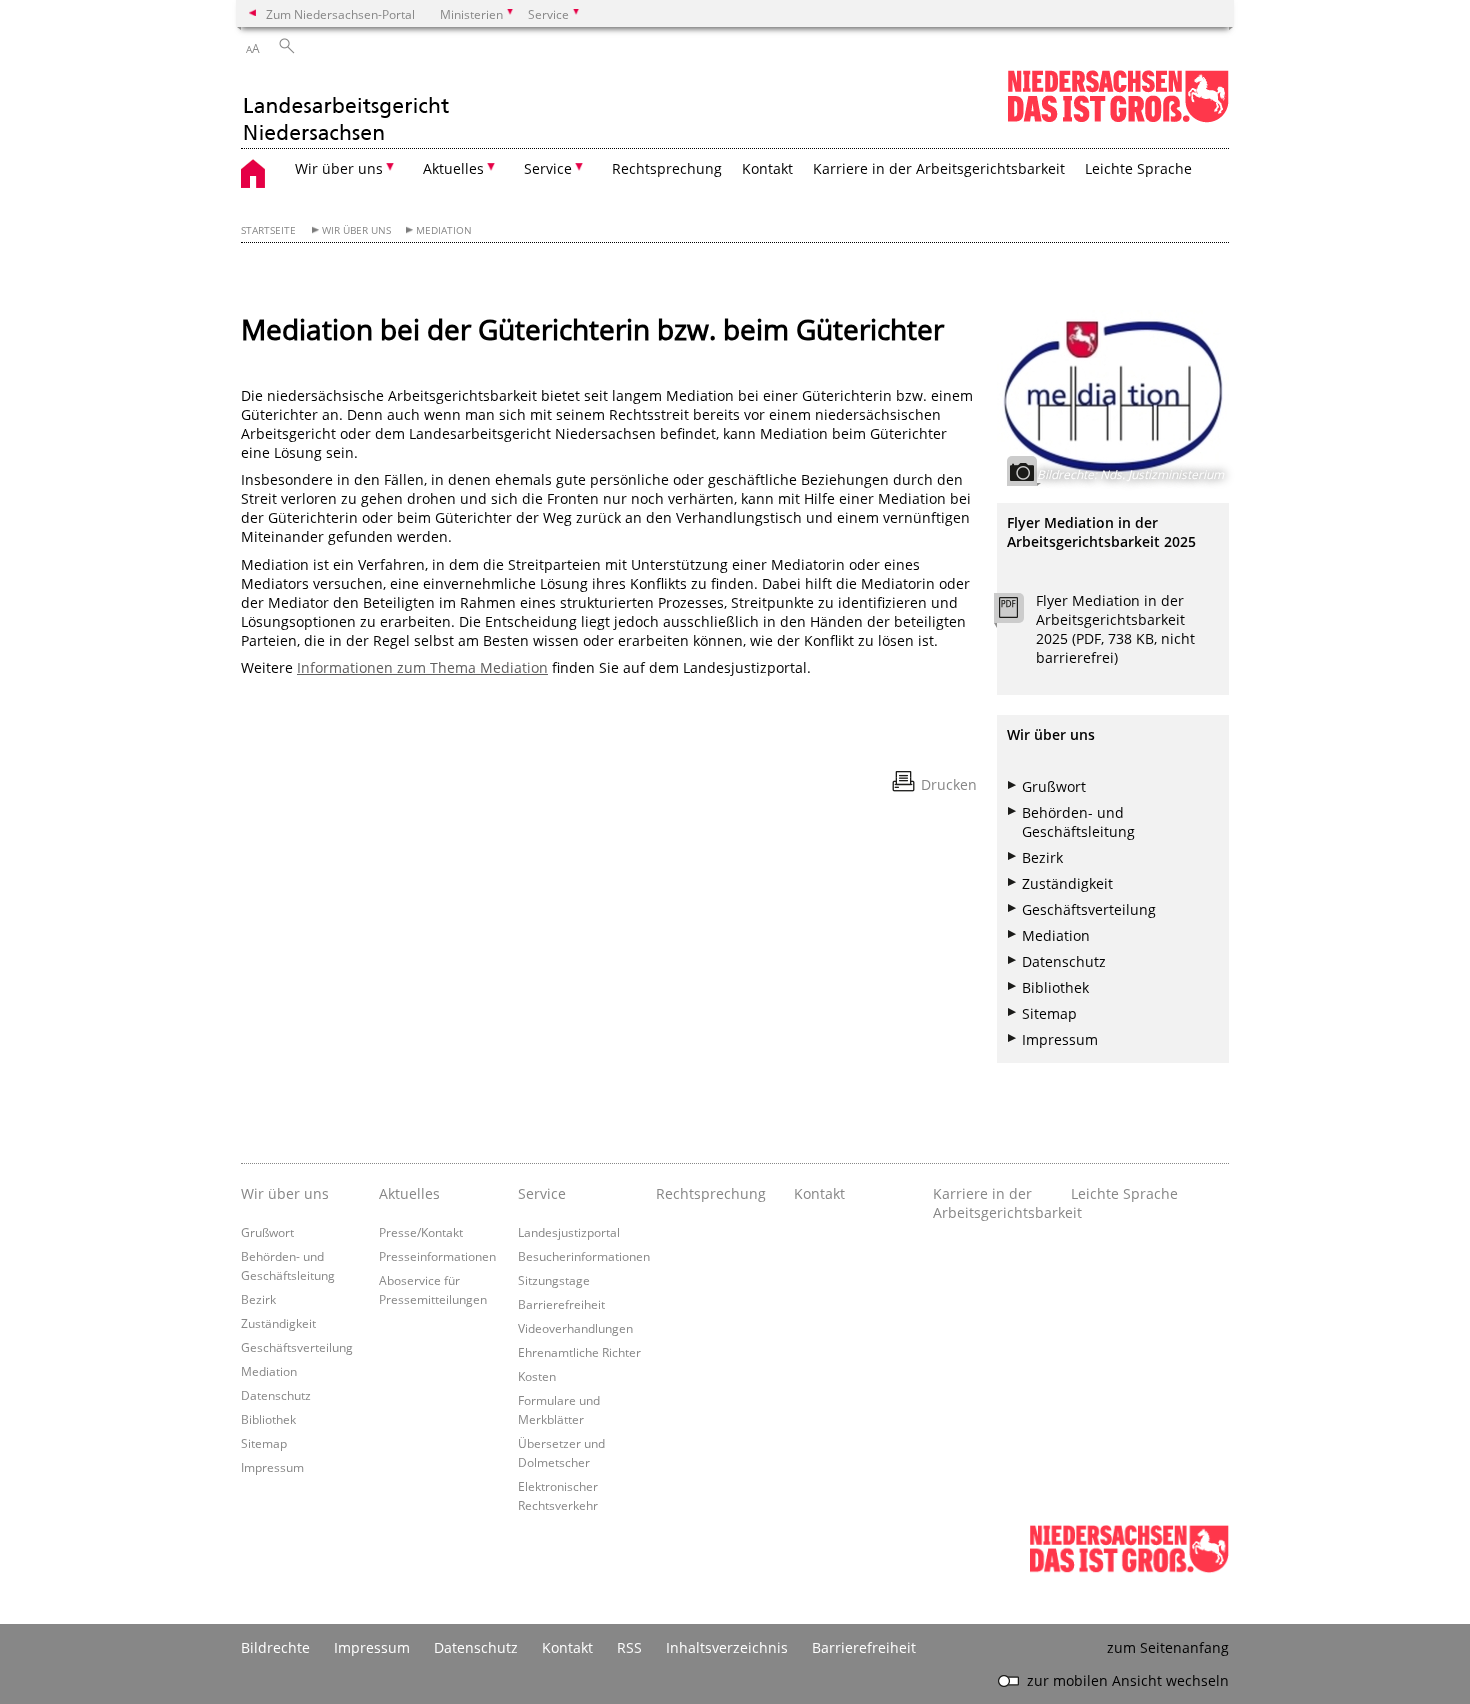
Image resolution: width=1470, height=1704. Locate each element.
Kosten (537, 1376)
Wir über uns (356, 230)
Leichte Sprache (1138, 168)
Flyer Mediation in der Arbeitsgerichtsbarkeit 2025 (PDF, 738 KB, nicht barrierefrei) (1115, 629)
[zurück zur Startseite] (346, 108)
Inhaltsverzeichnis (727, 1647)
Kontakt (767, 168)
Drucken (949, 784)
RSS (629, 1647)
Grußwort (1054, 786)
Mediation (444, 230)
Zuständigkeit (1067, 883)
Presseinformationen (437, 1256)
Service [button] (548, 168)
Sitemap (1049, 1013)
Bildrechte (275, 1647)
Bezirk (1042, 857)
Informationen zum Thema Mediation (422, 667)
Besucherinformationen (584, 1256)
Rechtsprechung (667, 168)
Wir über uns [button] (339, 168)
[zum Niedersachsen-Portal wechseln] (1118, 118)
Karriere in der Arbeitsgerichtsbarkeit (939, 168)
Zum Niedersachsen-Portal (340, 14)
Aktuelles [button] (453, 168)
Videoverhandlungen (575, 1328)
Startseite (268, 230)
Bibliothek (1055, 987)
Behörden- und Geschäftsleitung (1078, 822)
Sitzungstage (554, 1280)
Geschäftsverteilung (1089, 909)
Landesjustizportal (569, 1232)
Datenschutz (1064, 961)
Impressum (1060, 1039)
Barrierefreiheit (561, 1304)
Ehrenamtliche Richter (579, 1352)
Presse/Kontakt (421, 1232)
